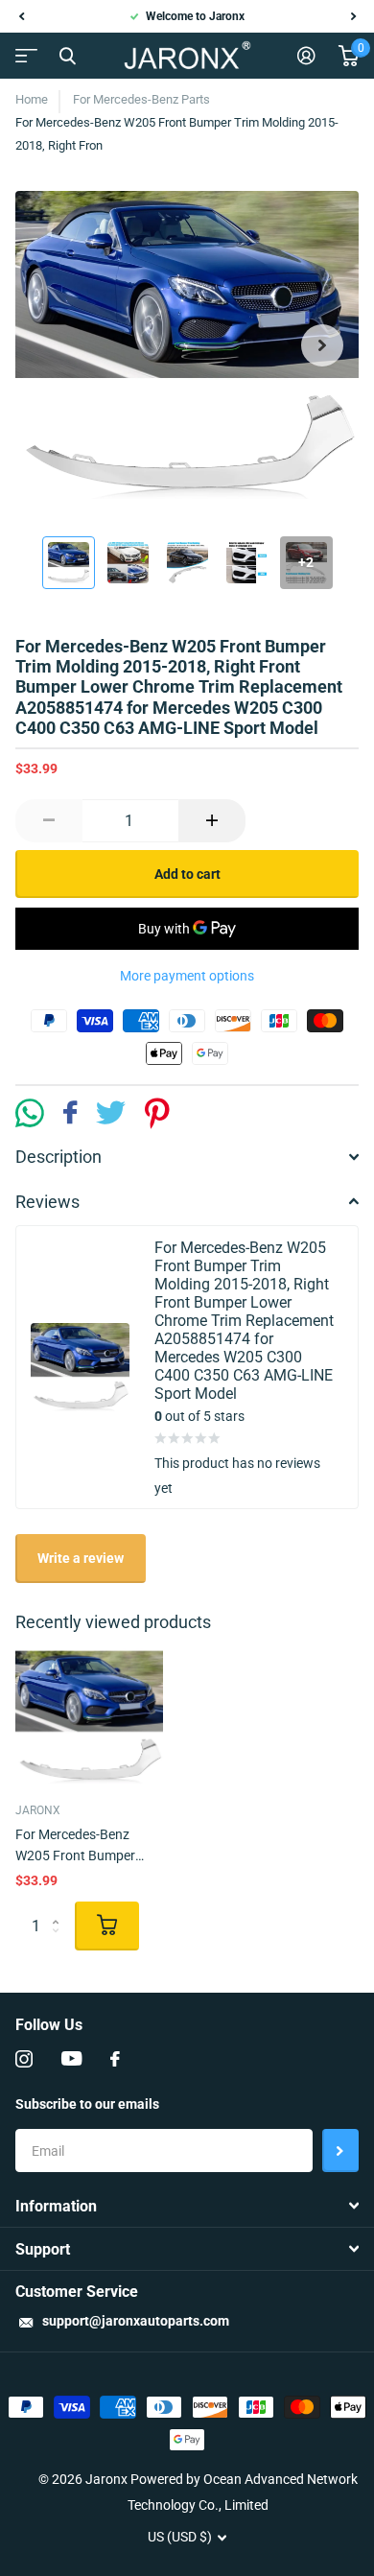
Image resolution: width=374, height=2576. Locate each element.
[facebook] (115, 2059)
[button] (21, 16)
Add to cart (187, 874)
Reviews (47, 1202)
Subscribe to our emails (87, 2104)
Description (58, 1157)
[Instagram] (24, 2059)
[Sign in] (306, 56)
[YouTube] (71, 2059)
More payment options (187, 976)
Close (67, 56)
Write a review (81, 1558)
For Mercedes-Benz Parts (141, 99)
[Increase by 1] (212, 821)
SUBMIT (340, 2151)
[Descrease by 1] (49, 821)
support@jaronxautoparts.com (136, 2321)
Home (32, 99)
